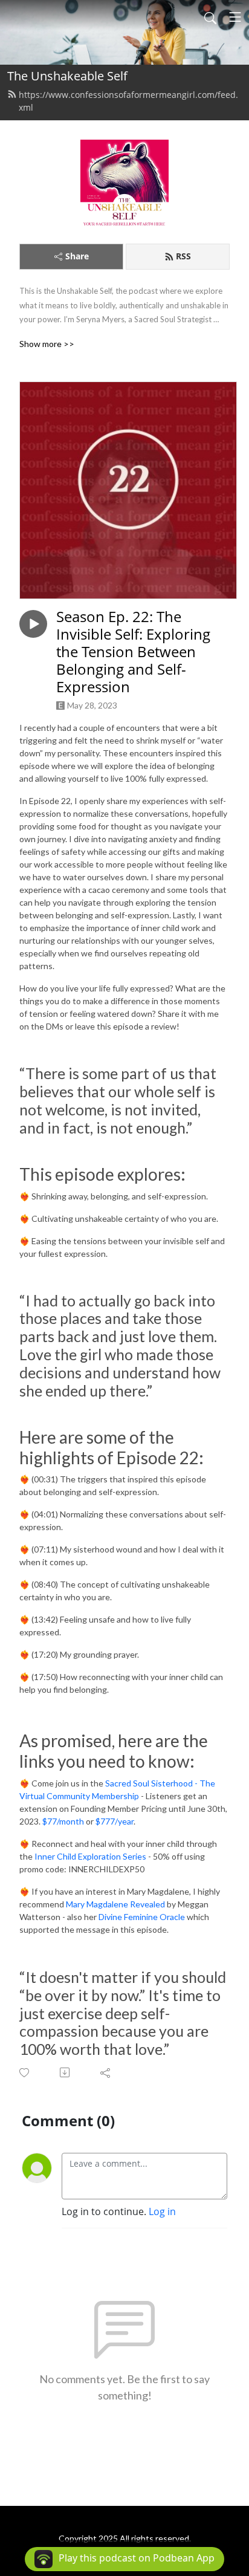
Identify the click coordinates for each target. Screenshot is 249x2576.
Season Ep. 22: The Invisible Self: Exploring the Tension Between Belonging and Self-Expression (133, 652)
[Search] (210, 17)
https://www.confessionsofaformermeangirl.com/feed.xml (128, 101)
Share (77, 256)
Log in (162, 2211)
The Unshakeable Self (67, 76)
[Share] (106, 2072)
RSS (183, 256)
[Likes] (25, 2073)
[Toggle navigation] (235, 17)
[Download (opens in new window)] (66, 2072)
